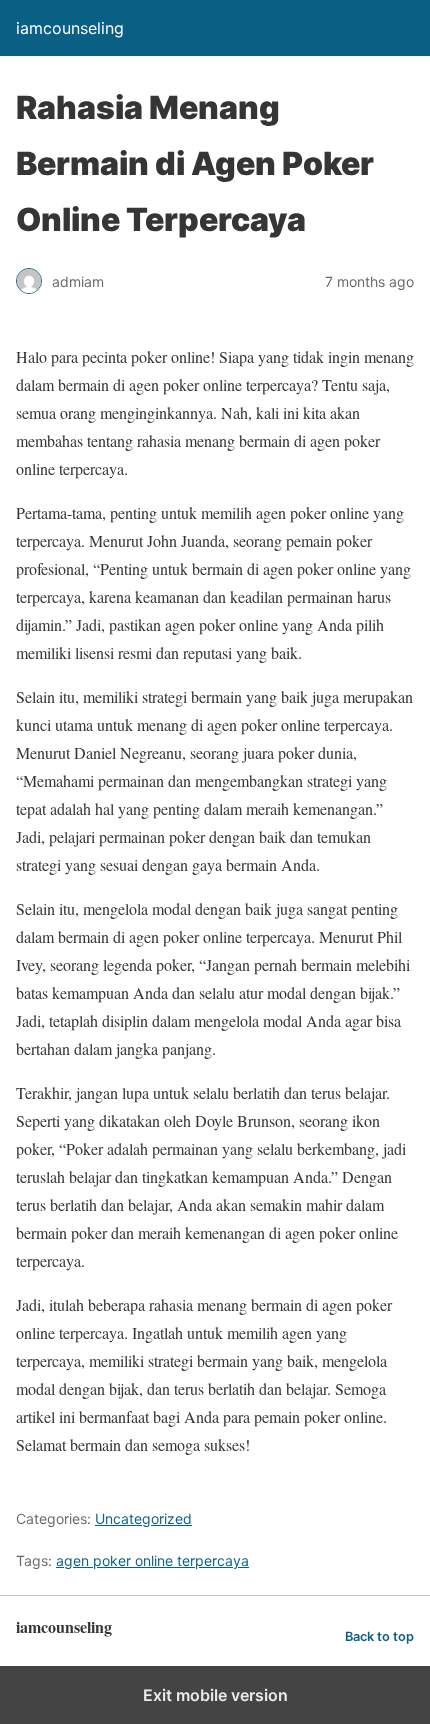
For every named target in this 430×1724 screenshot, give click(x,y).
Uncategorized (143, 1518)
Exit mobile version (215, 1695)
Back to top (379, 1636)
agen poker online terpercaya (152, 1560)
